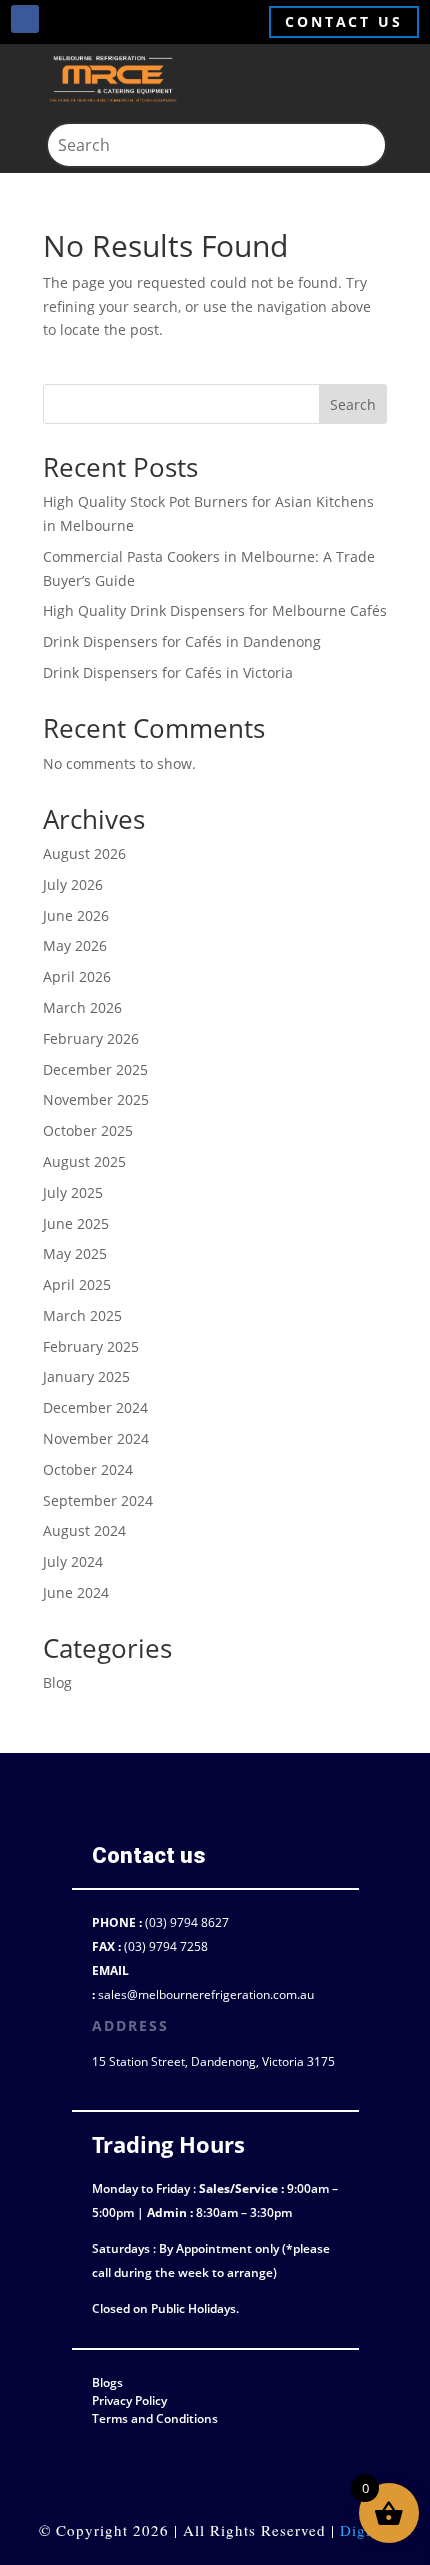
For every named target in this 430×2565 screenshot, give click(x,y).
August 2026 (84, 853)
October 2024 (88, 1469)
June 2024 (76, 1592)
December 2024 (95, 1407)
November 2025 (96, 1099)
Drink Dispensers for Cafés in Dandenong (182, 641)
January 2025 (86, 1376)
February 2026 (91, 1038)
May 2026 (75, 945)
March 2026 (82, 1007)
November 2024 (96, 1438)
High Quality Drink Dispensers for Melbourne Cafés (215, 610)
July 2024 (73, 1561)
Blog (57, 1682)
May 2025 (75, 1253)
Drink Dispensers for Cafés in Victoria (168, 672)
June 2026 (76, 915)
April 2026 (77, 976)
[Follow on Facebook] (25, 19)
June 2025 (76, 1223)
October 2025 (88, 1130)
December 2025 (95, 1069)
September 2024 (98, 1500)
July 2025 (73, 1192)
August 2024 (84, 1530)
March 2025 (82, 1315)
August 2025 (84, 1161)
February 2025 (91, 1346)
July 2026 (73, 884)
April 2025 (77, 1284)
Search (353, 404)
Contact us (344, 21)
